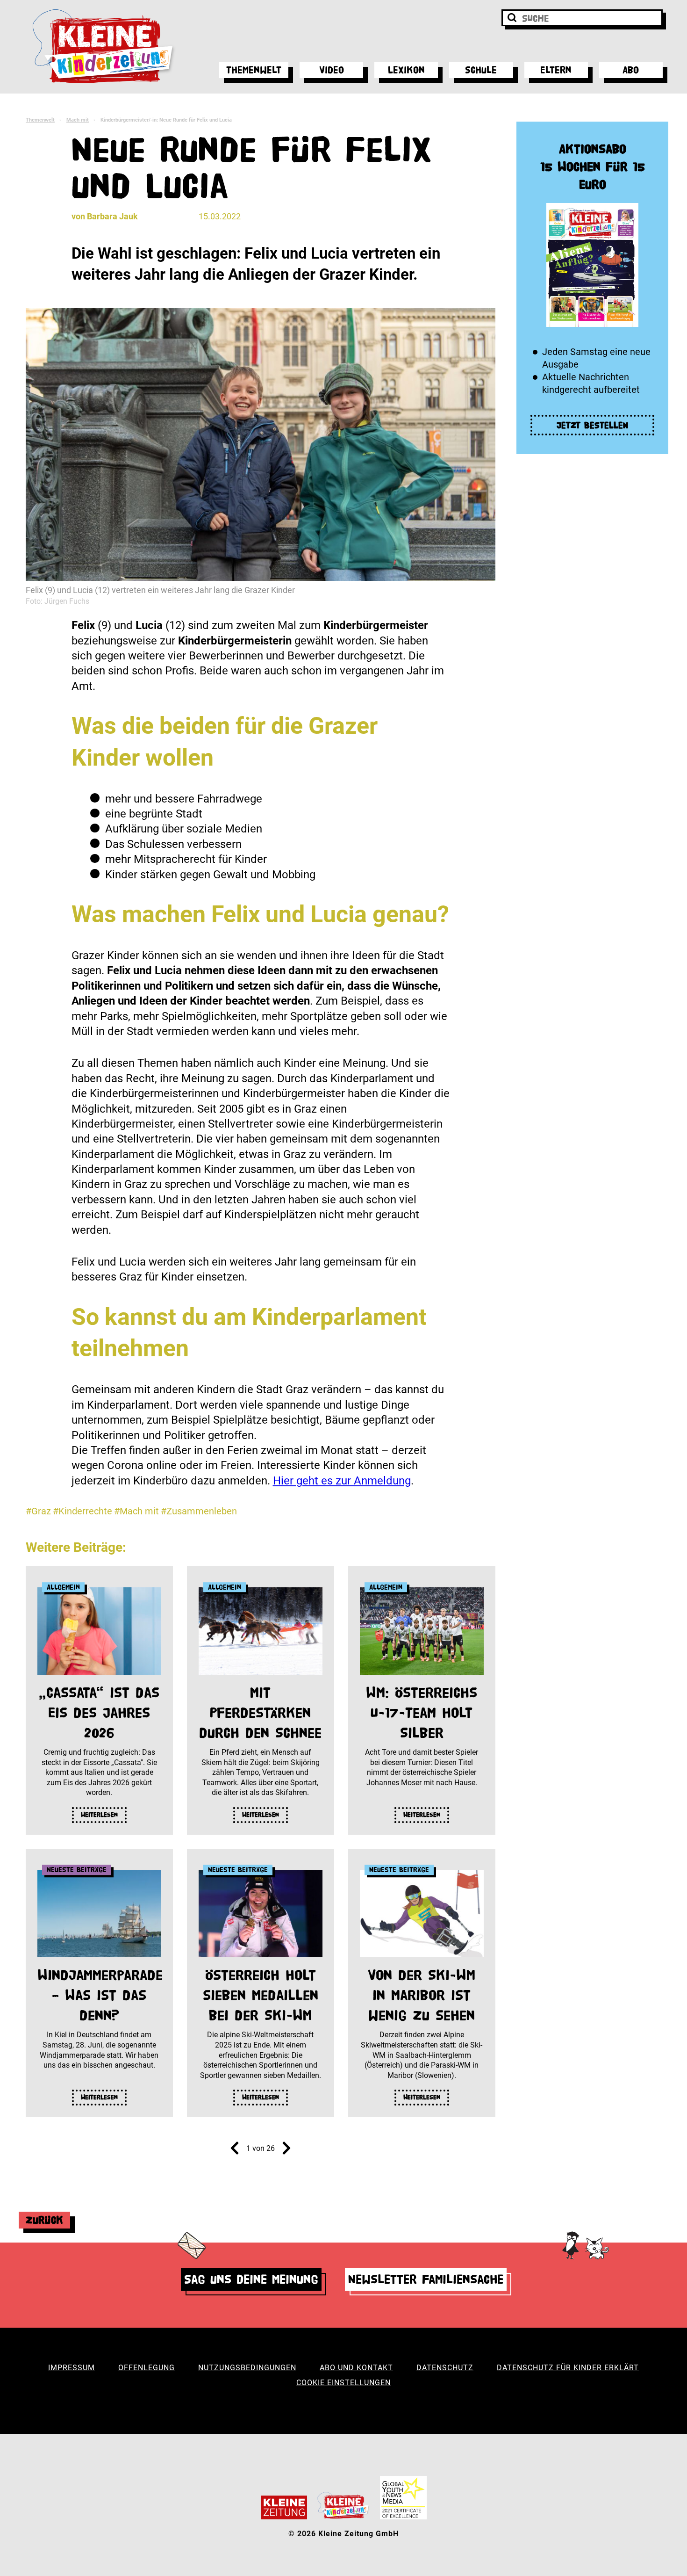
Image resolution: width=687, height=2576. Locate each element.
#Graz (38, 1511)
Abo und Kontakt (356, 2368)
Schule (481, 70)
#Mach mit (136, 1511)
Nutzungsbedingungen (247, 2368)
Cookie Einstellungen (343, 2383)
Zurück (44, 2220)
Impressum (72, 2368)
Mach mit (78, 120)
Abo (631, 70)
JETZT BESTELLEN (593, 425)
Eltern (556, 70)
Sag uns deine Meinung (251, 2279)
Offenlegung (147, 2368)
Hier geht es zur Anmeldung (342, 1481)
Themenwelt (254, 70)
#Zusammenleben (199, 1511)
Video (332, 70)
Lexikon (406, 70)
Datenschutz (445, 2368)
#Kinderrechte (82, 1511)
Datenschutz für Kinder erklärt (568, 2368)
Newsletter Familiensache (426, 2279)
